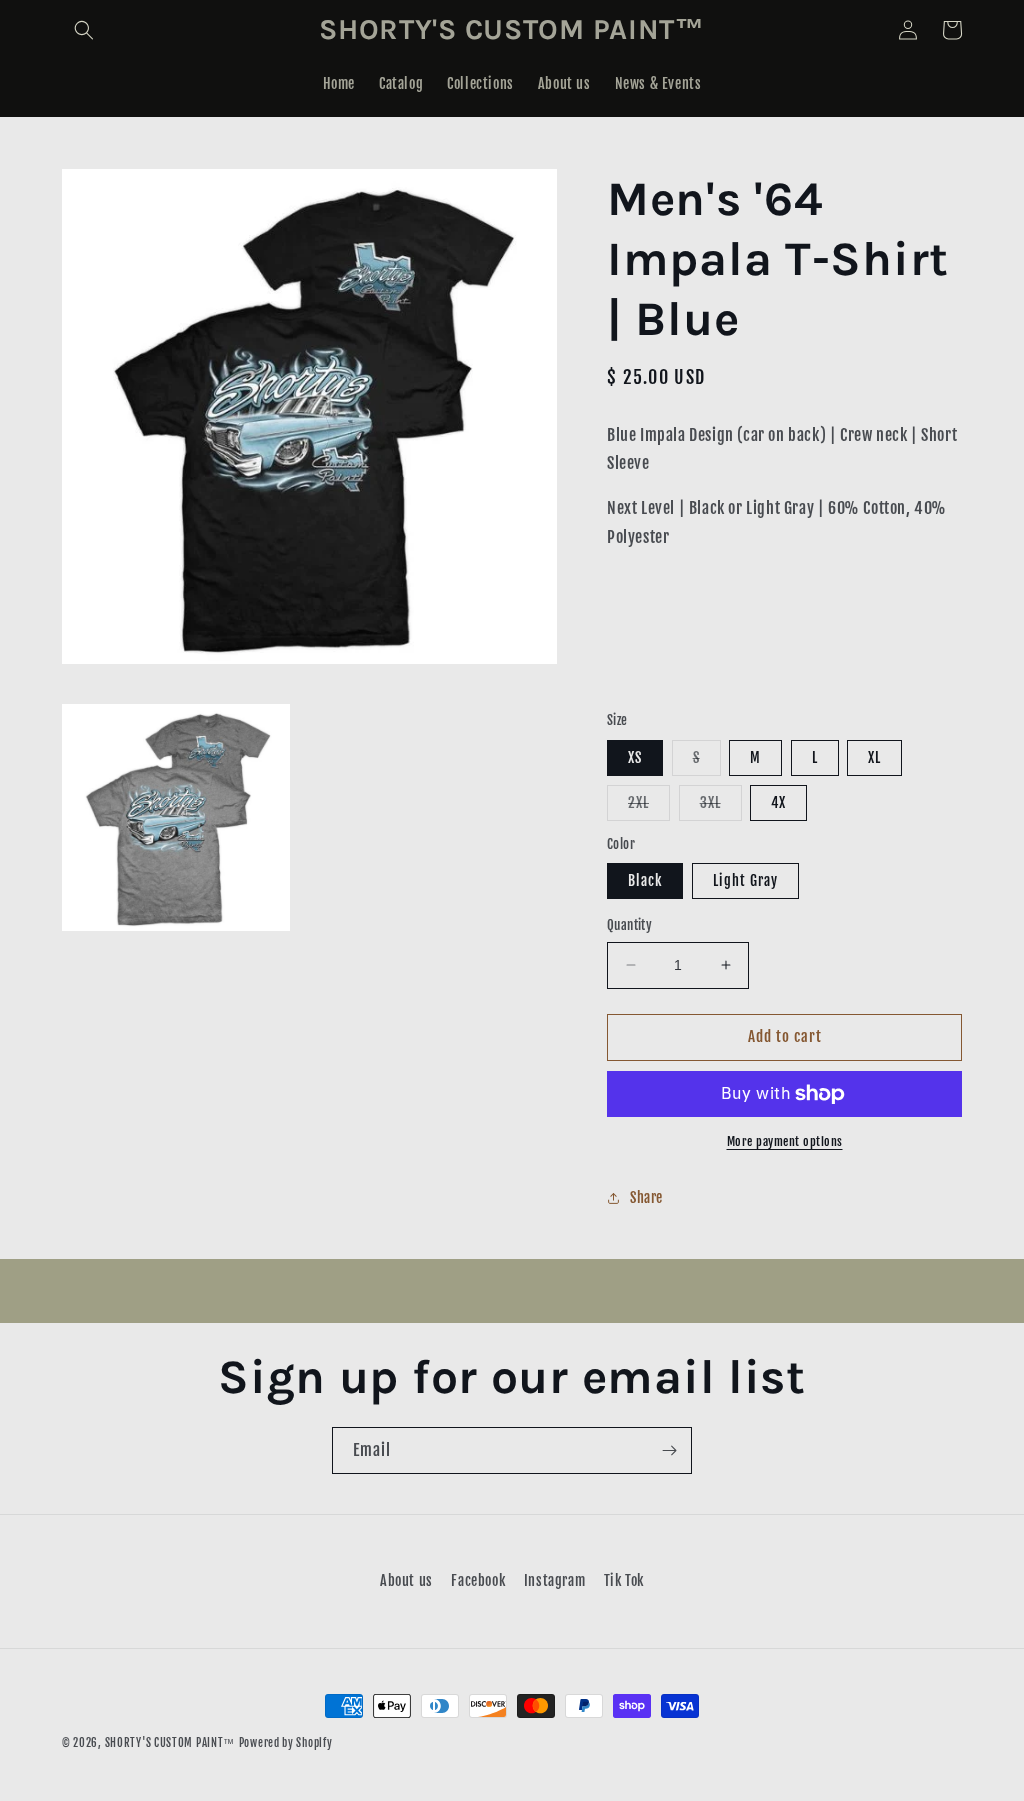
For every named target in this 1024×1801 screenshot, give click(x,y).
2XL (649, 807)
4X (778, 802)
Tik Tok (624, 1580)
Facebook (478, 1580)
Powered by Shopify (286, 1743)
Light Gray (745, 880)
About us (406, 1580)
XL (874, 757)
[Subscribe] (669, 1450)
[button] (84, 30)
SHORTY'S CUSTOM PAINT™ (170, 1743)
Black (645, 880)
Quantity (629, 925)
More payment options (785, 1141)
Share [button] (646, 1197)
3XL (721, 807)
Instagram (554, 1580)
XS (635, 757)
